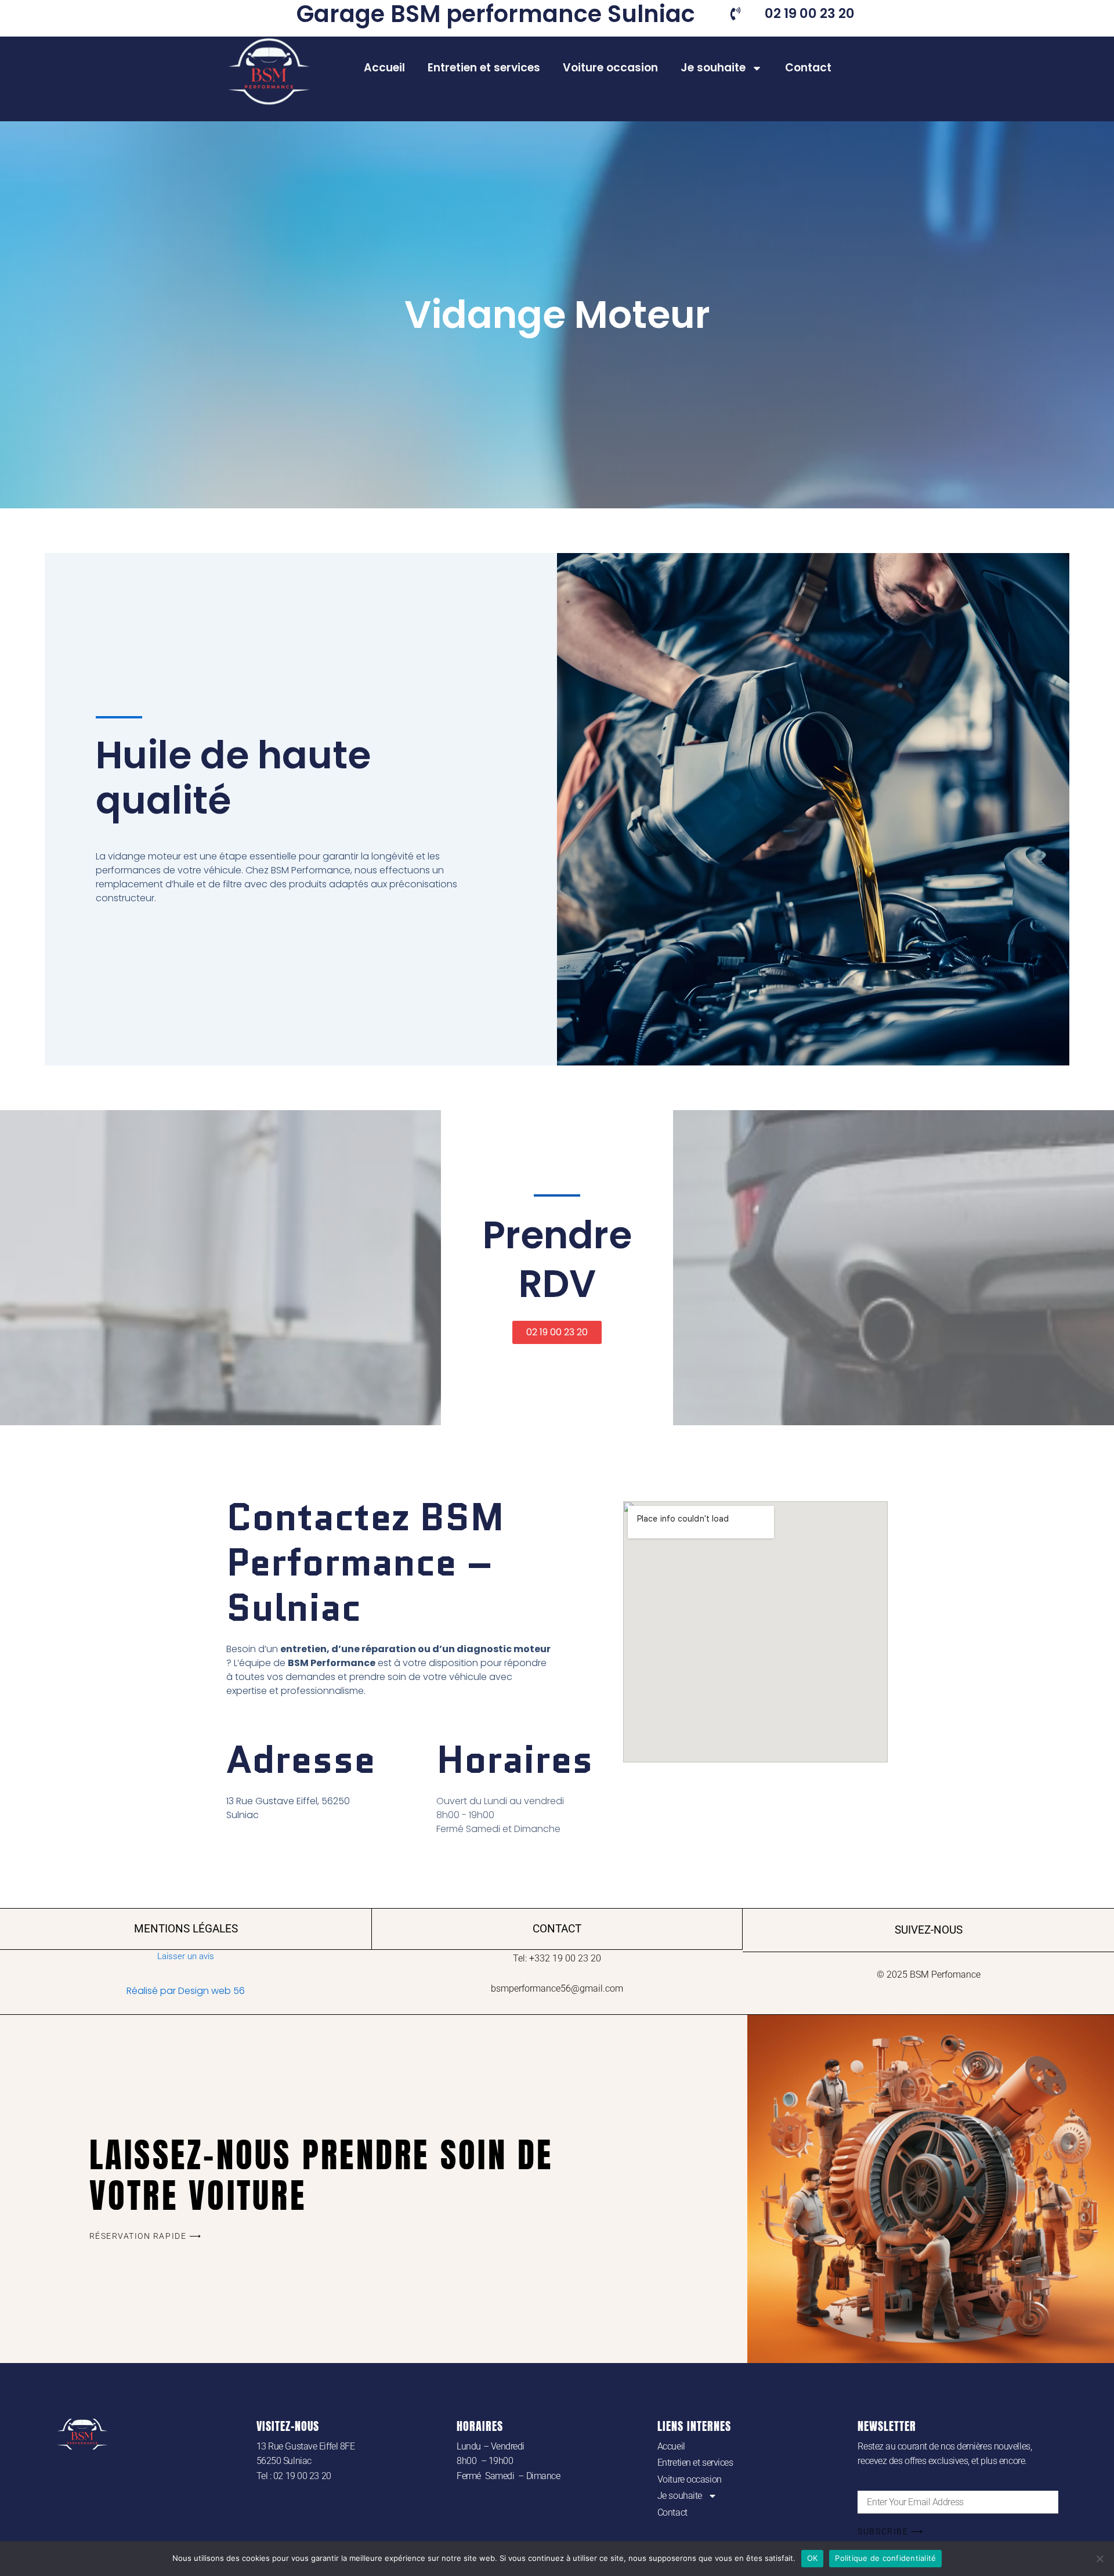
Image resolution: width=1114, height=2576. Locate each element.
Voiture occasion (610, 68)
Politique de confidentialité (885, 2558)
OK (813, 2558)
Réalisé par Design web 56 (186, 1991)
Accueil (384, 68)
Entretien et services (484, 68)
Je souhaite (713, 68)
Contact (808, 68)
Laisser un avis (186, 1956)
